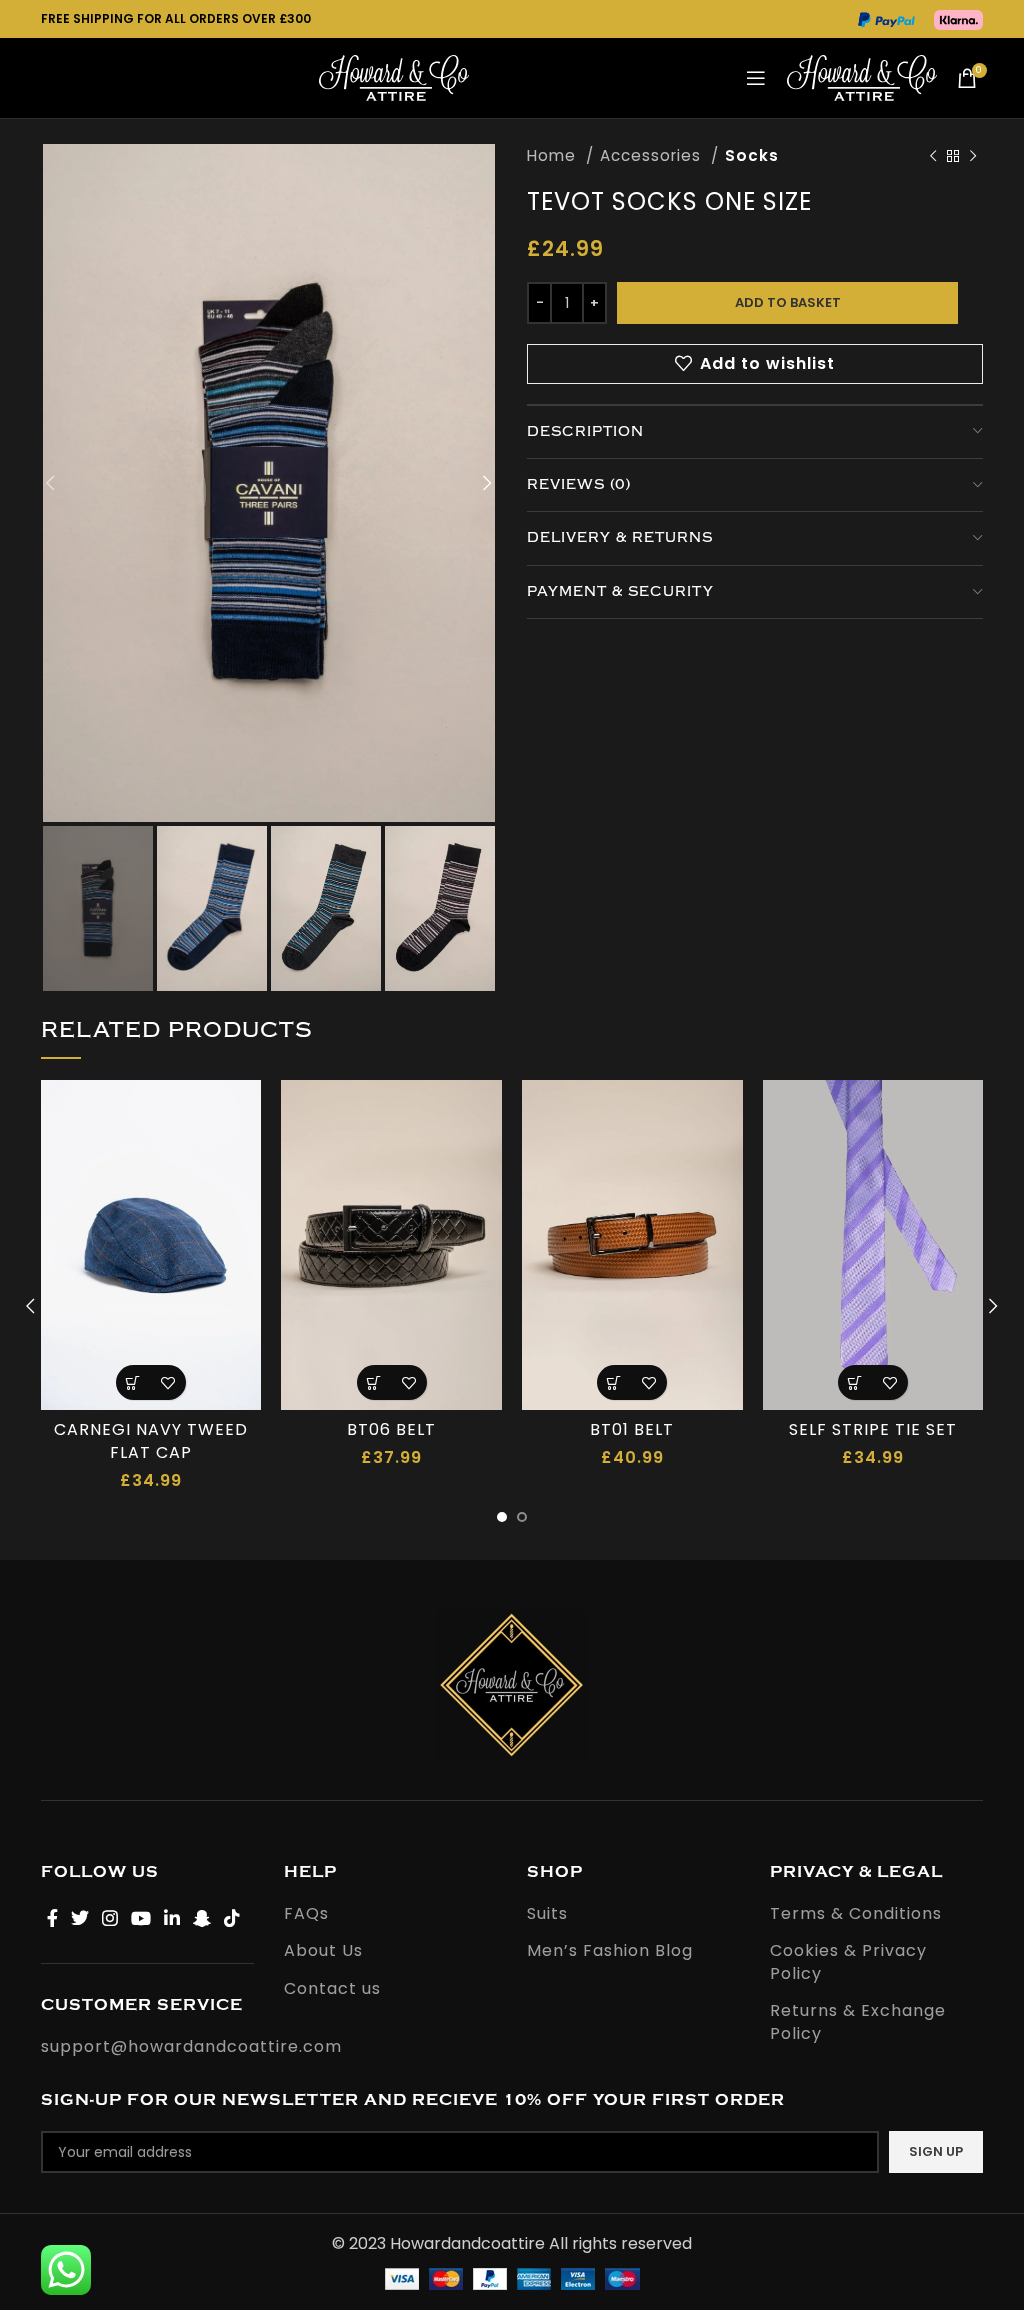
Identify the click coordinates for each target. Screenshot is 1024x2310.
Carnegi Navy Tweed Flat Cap (151, 1440)
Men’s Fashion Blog (610, 1951)
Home (554, 155)
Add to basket (788, 302)
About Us (323, 1951)
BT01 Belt (632, 1429)
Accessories (653, 155)
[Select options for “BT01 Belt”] (614, 1382)
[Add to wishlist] (168, 1382)
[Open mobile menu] (756, 78)
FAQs (306, 1914)
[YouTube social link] (141, 1918)
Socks (752, 155)
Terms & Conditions (856, 1914)
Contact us (332, 1989)
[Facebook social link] (53, 1918)
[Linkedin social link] (172, 1918)
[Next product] (973, 156)
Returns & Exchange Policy (858, 2022)
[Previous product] (933, 156)
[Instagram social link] (110, 1918)
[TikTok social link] (232, 1918)
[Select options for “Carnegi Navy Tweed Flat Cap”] (133, 1382)
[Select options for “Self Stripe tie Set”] (855, 1382)
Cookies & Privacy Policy (848, 1962)
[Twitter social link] (80, 1918)
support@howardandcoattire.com (191, 2046)
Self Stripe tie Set (873, 1429)
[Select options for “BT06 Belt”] (374, 1382)
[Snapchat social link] (202, 1918)
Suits (547, 1914)
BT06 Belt (391, 1429)
